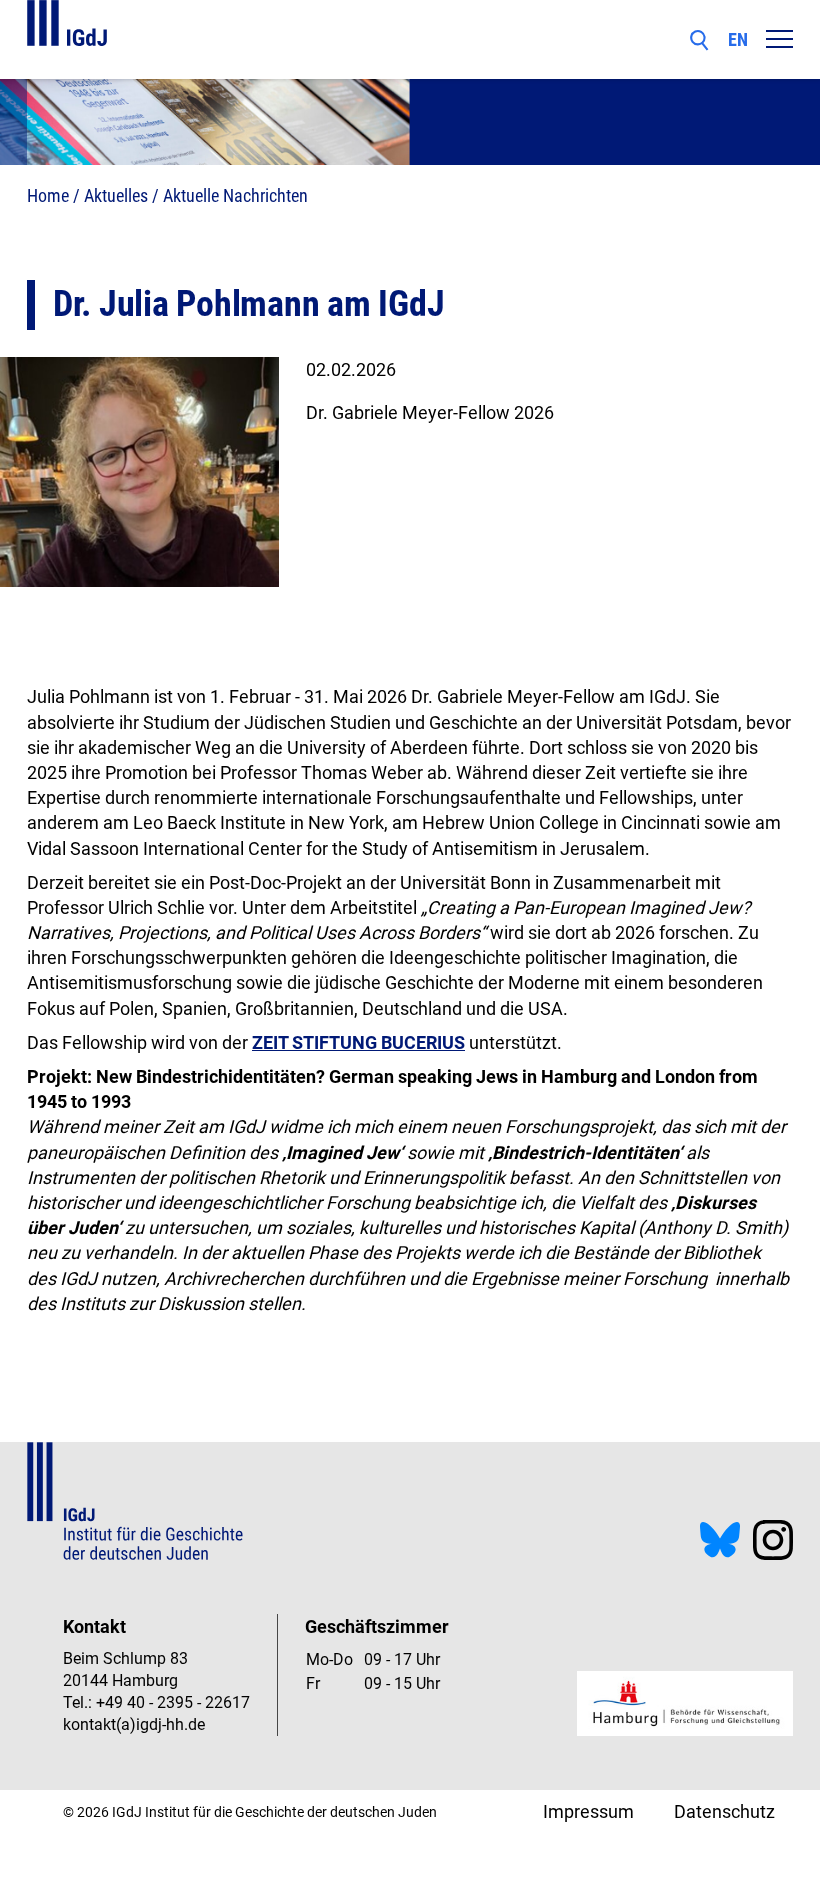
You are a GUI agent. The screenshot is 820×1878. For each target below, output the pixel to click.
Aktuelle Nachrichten (235, 195)
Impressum (588, 1811)
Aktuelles (116, 195)
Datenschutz (724, 1811)
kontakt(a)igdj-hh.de (134, 1724)
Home (48, 195)
